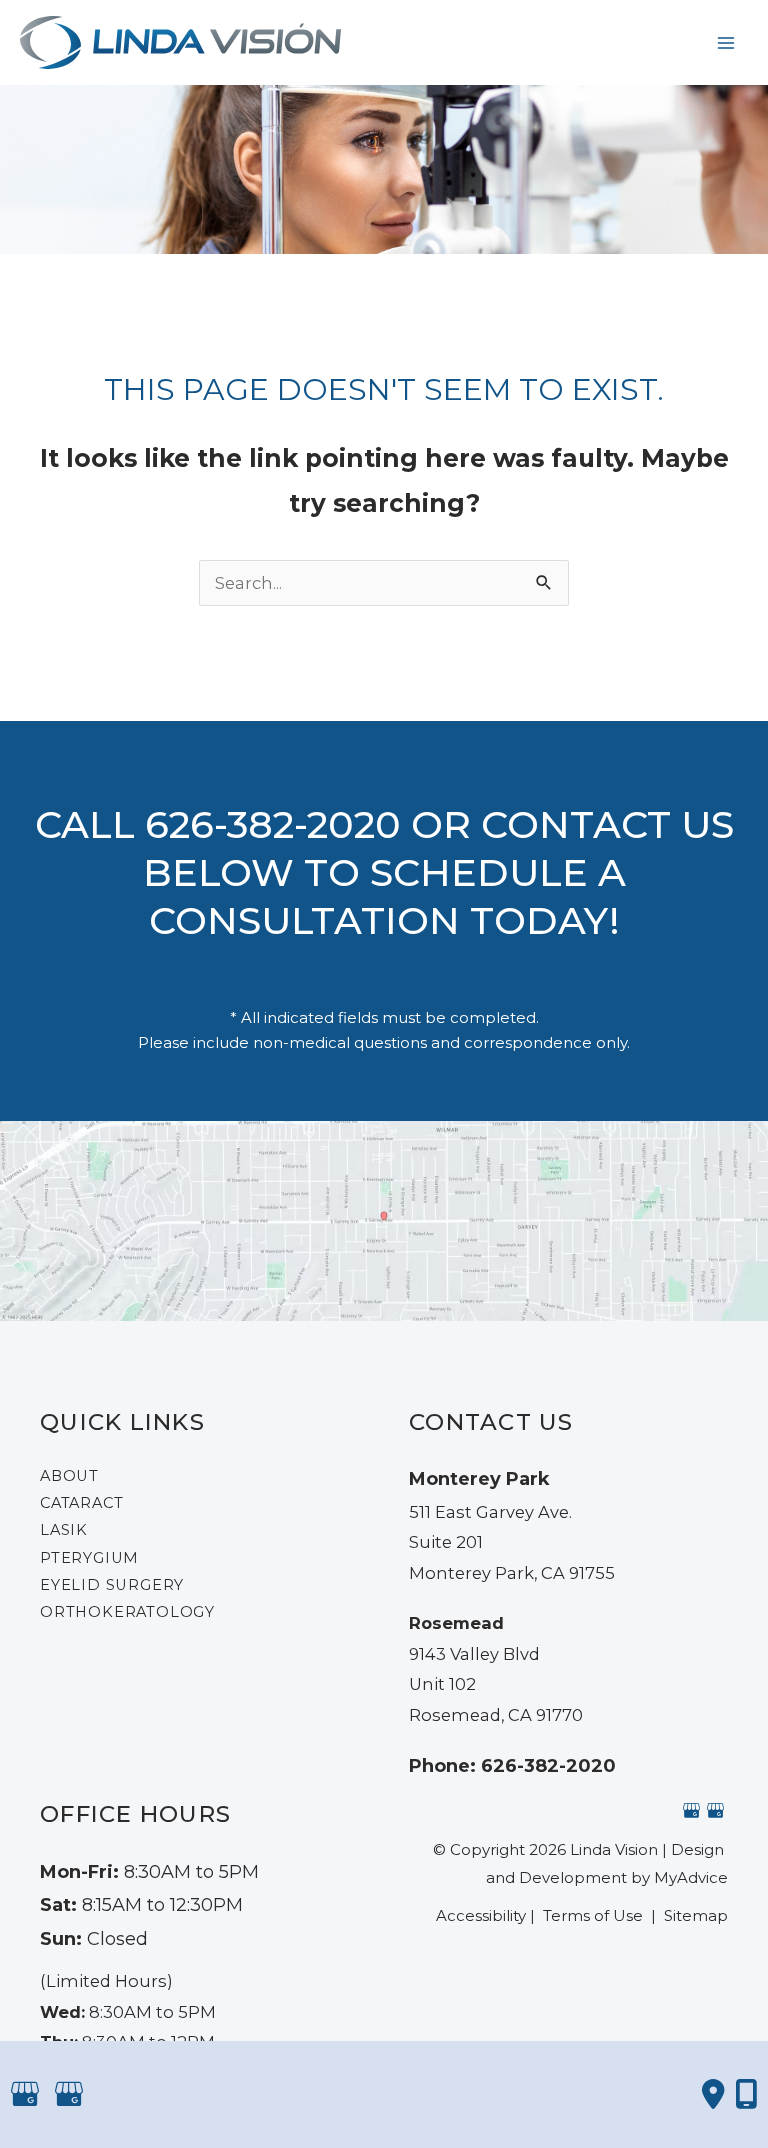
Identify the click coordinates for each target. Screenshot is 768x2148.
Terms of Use (593, 1915)
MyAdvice (691, 1877)
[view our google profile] (691, 1809)
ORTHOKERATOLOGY (127, 1612)
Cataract (81, 1503)
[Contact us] (713, 2094)
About (69, 1476)
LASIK (64, 1530)
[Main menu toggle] (725, 42)
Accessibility (481, 1915)
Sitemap (694, 1915)
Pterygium (89, 1558)
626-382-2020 (273, 824)
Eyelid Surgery (112, 1585)
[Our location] (746, 2094)
